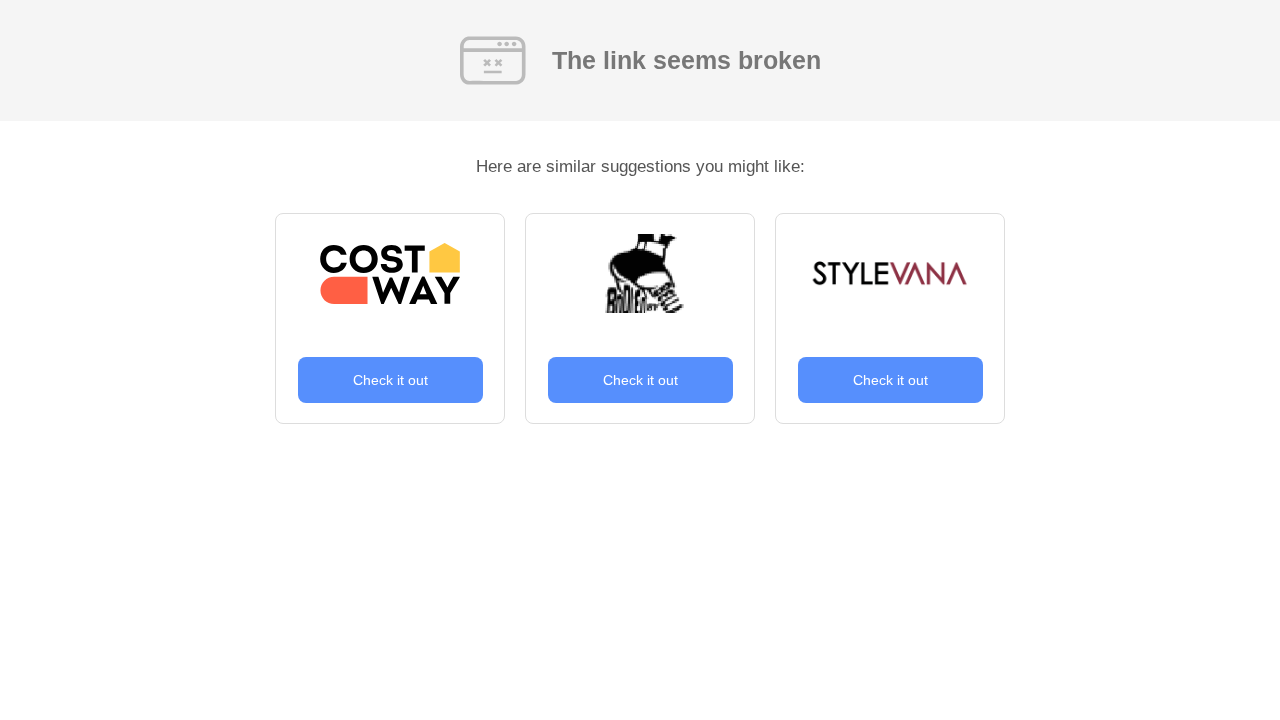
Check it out (390, 380)
